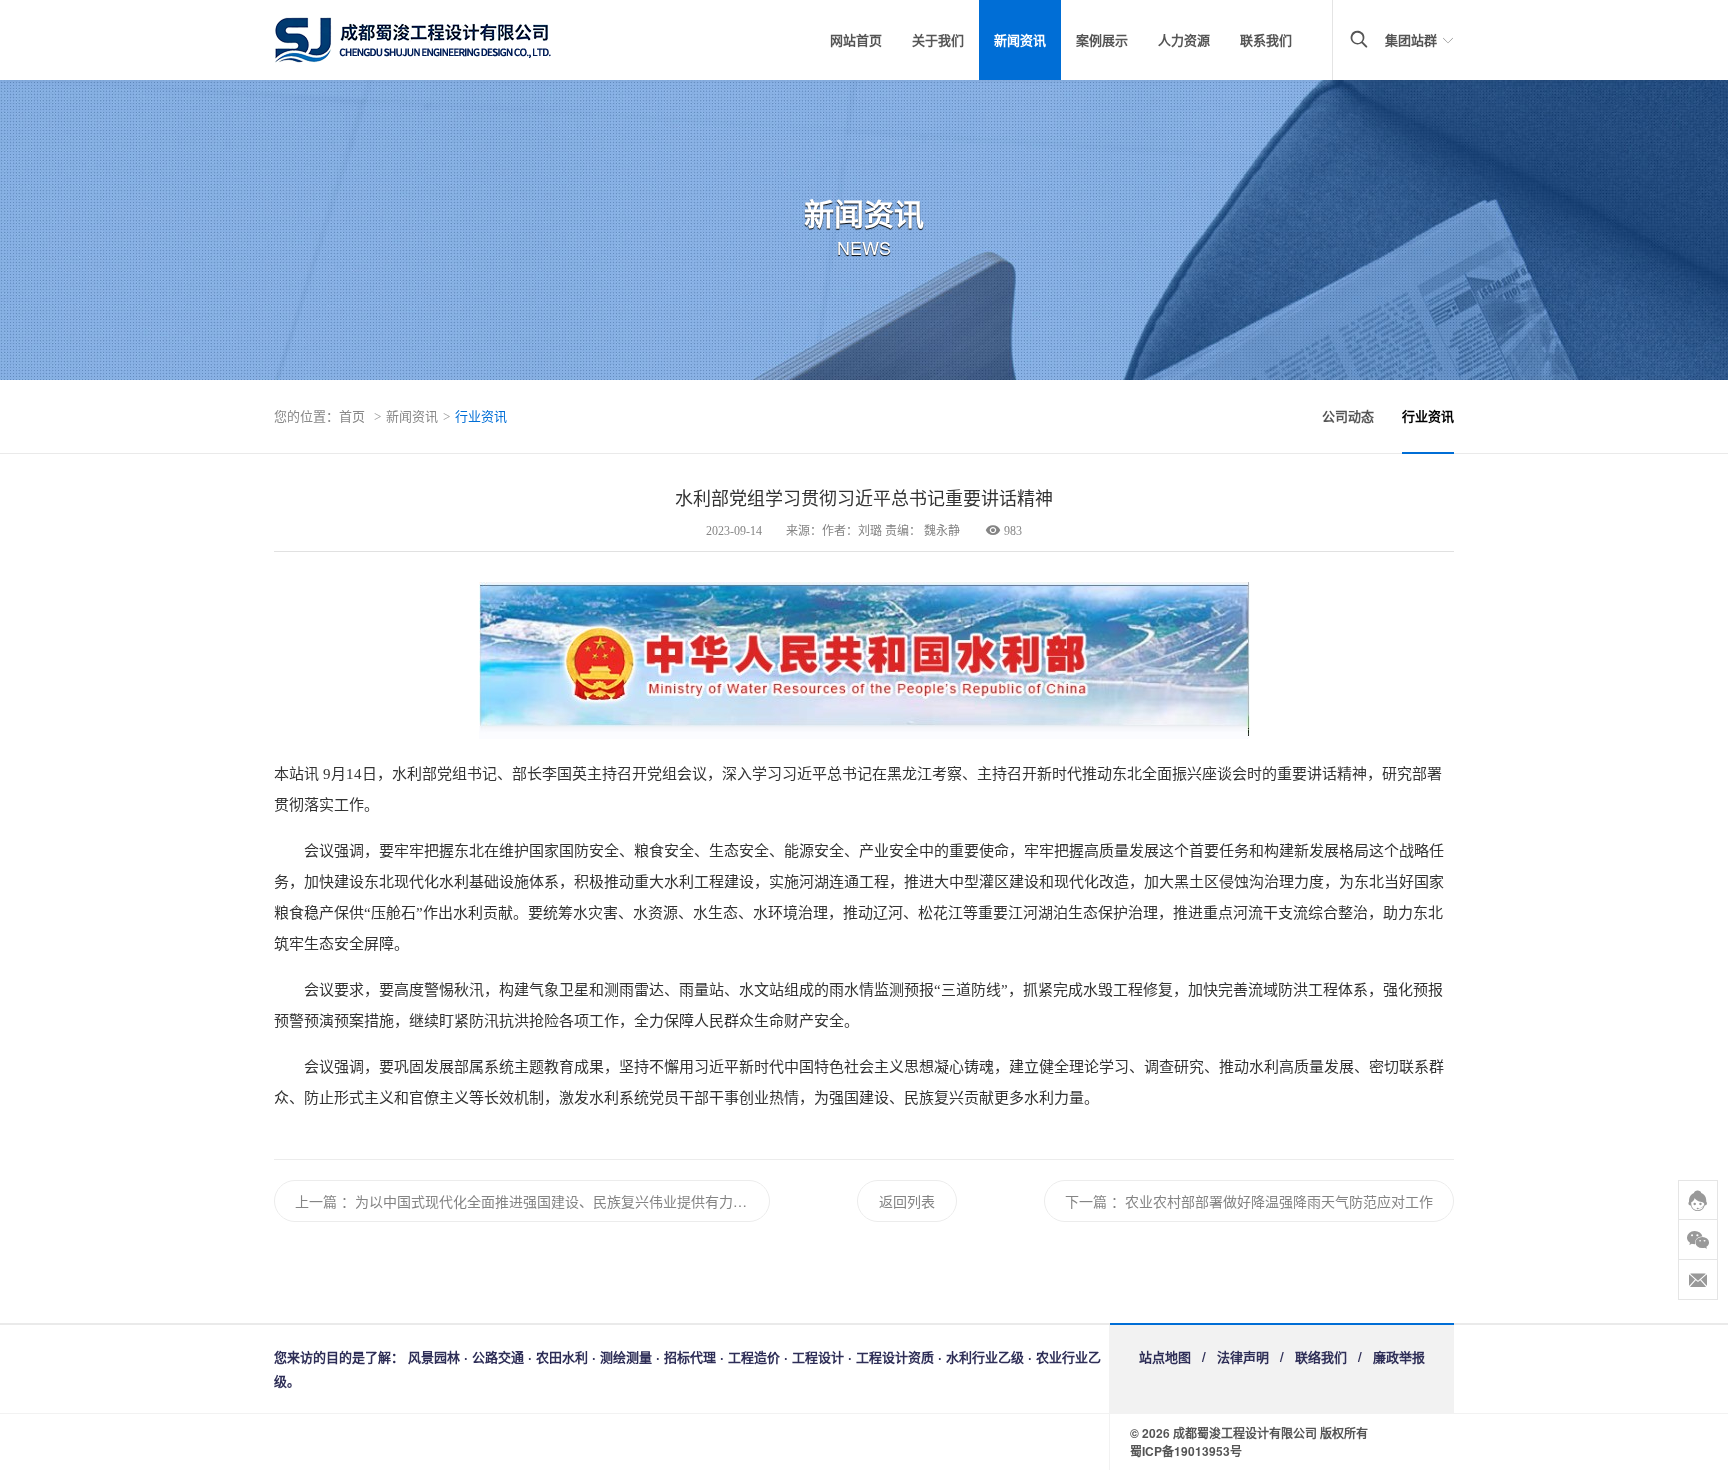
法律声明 (1243, 1356)
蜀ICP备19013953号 (1186, 1451)
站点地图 (1165, 1356)
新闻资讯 (1020, 39)
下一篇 (1086, 1201)
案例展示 (1102, 39)
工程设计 (818, 1356)
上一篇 (316, 1201)
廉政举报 (1399, 1356)
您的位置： (306, 415)
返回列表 (907, 1201)
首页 (352, 415)
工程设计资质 (895, 1356)
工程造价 (754, 1356)
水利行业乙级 (985, 1356)
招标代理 (690, 1356)
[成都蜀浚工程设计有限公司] (444, 40)
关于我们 (938, 39)
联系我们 (1266, 39)
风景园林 (434, 1356)
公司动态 (1348, 415)
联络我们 (1321, 1356)
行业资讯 (481, 415)
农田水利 (562, 1356)
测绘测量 (626, 1356)
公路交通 (498, 1356)
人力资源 (1184, 39)
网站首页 (856, 39)
